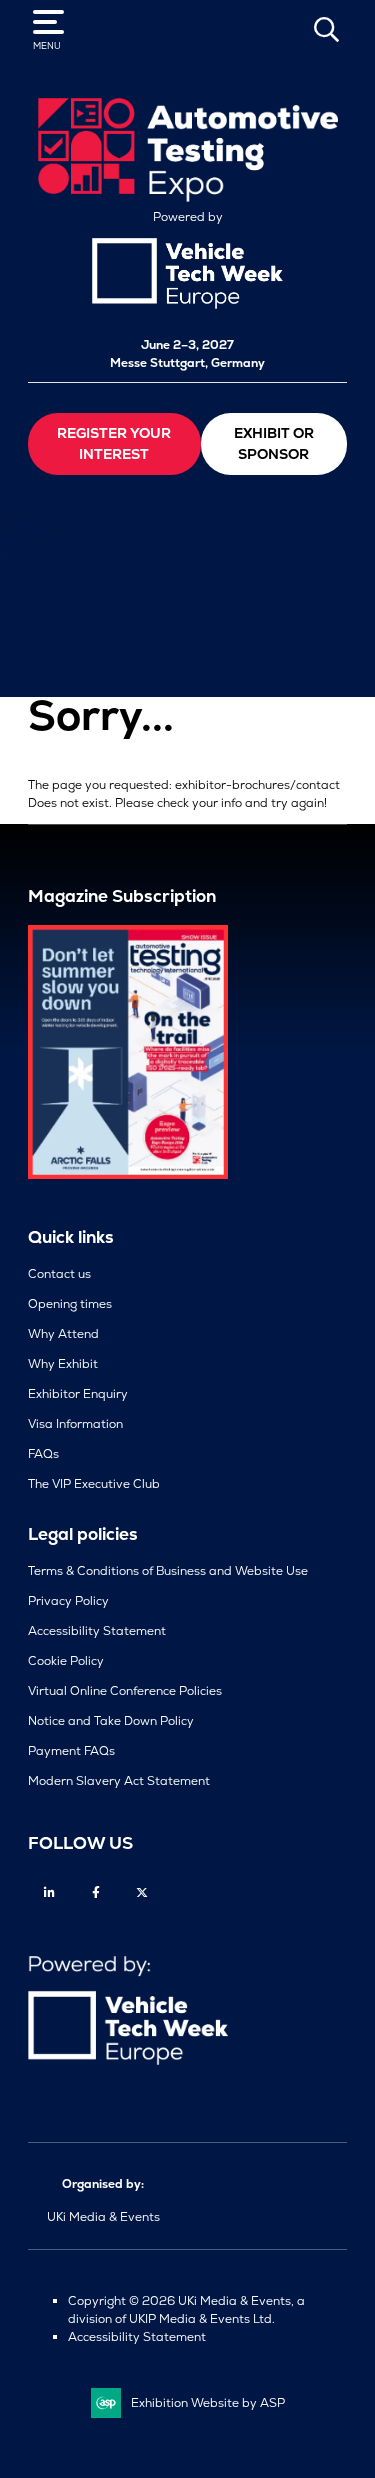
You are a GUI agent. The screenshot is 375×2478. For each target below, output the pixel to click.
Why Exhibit (63, 1364)
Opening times (70, 1304)
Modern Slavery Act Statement (119, 1781)
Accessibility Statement (97, 1631)
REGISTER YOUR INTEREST (114, 443)
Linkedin (49, 1892)
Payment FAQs (71, 1751)
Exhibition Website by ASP (208, 2403)
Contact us (59, 1274)
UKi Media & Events (103, 2217)
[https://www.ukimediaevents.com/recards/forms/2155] (128, 1175)
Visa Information (75, 1424)
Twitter (141, 1892)
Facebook (95, 1892)
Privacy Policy (68, 1601)
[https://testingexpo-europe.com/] (188, 197)
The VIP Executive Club (94, 1484)
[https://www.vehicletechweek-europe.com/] (187, 305)
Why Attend (63, 1334)
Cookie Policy (66, 1661)
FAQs (43, 1454)
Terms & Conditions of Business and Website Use (168, 1571)
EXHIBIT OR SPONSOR (274, 443)
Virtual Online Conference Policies (125, 1691)
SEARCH (327, 29)
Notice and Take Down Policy (111, 1721)
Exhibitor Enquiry (78, 1394)
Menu (47, 46)
